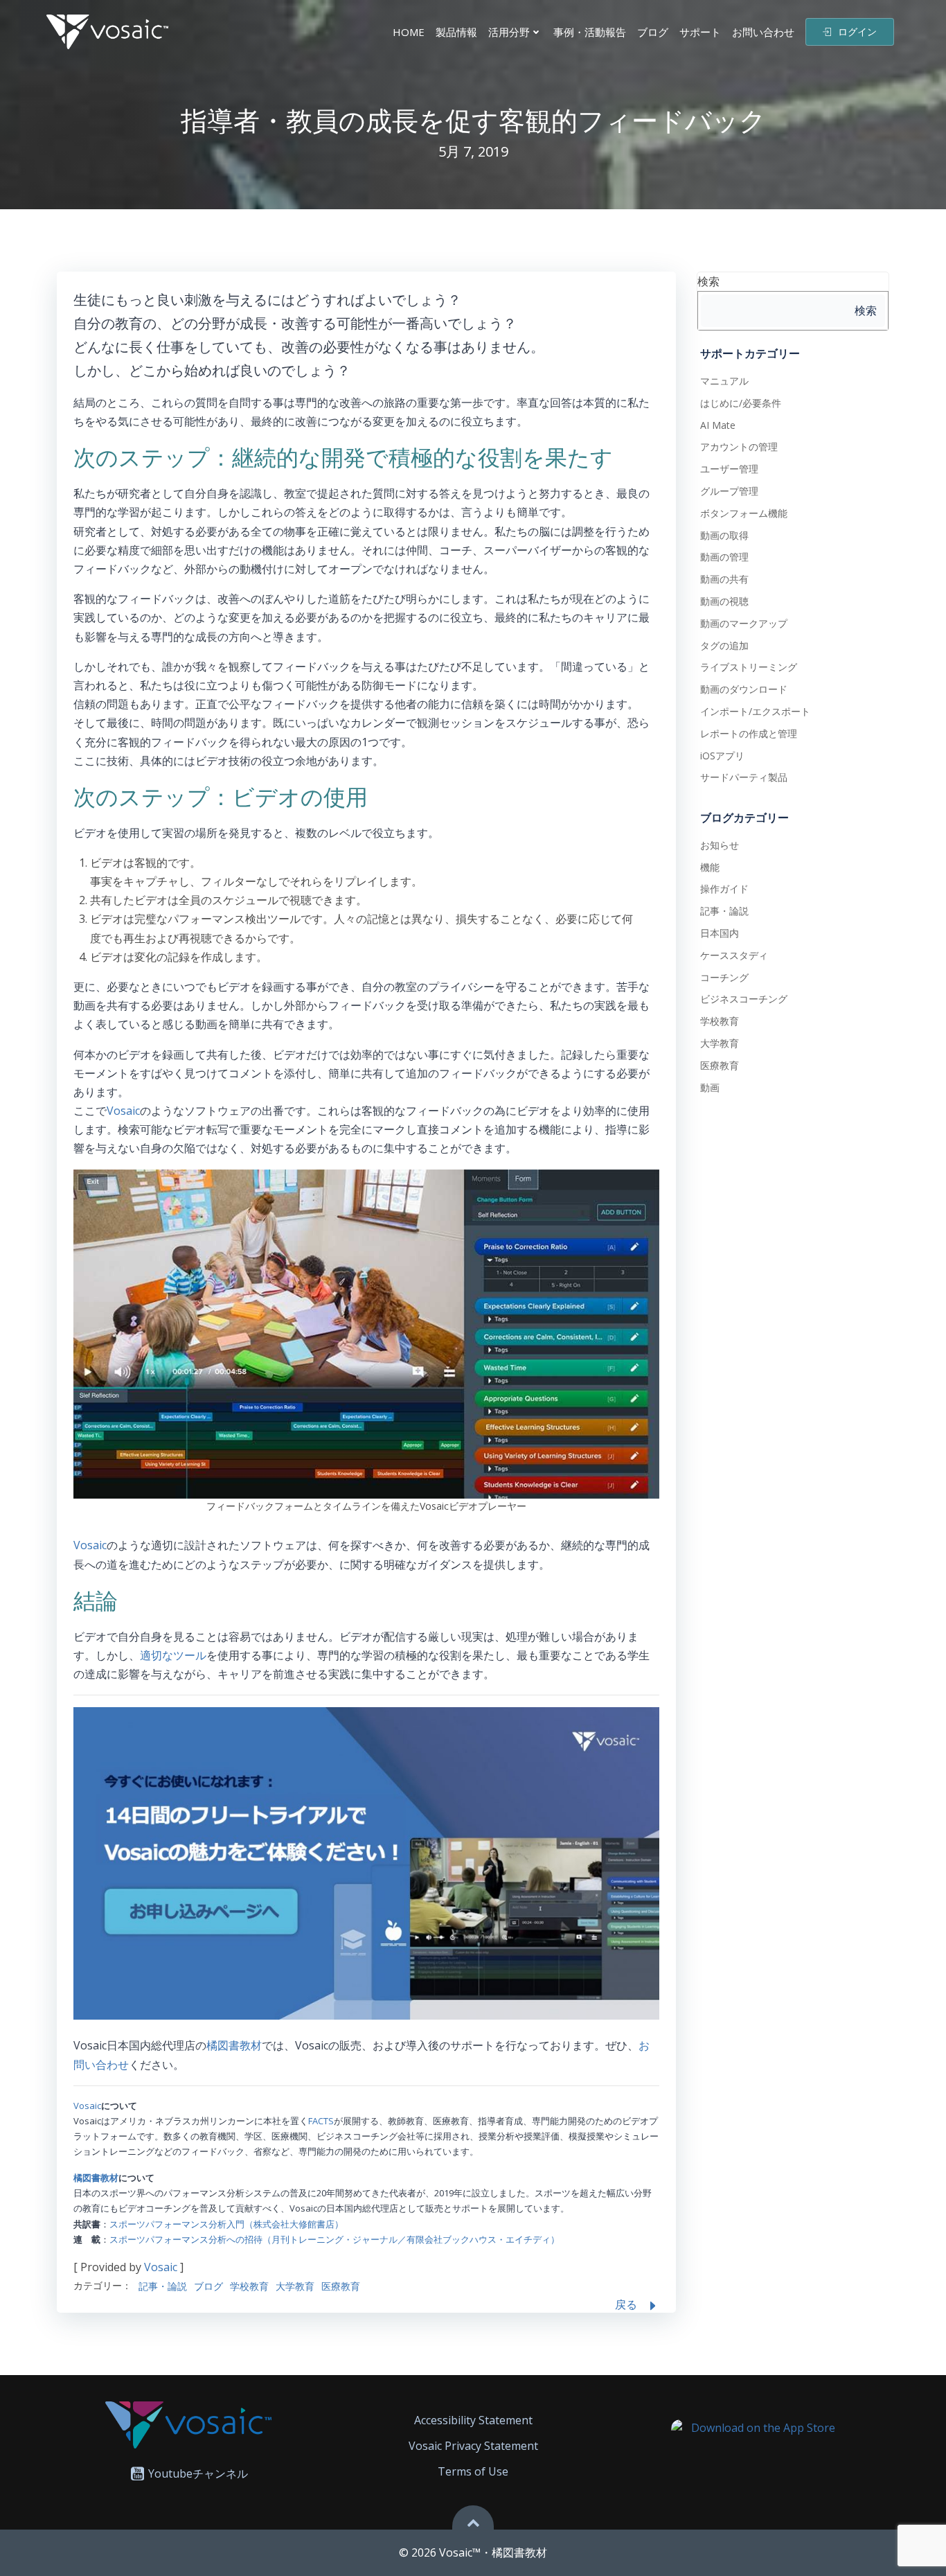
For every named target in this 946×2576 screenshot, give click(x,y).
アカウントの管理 (739, 447)
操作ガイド (724, 889)
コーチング (724, 977)
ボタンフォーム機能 (744, 513)
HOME (409, 32)
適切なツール (173, 1655)
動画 (710, 1087)
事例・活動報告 (590, 32)
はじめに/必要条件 (741, 403)
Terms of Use (473, 2471)
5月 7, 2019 (473, 151)
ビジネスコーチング (744, 999)
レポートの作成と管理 (749, 733)
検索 (708, 281)
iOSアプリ (722, 756)
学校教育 (249, 2286)
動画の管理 (724, 557)
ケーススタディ (734, 955)
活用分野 (509, 32)
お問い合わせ (763, 32)
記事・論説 (163, 2286)
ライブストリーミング (749, 667)
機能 (710, 867)
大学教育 (295, 2286)
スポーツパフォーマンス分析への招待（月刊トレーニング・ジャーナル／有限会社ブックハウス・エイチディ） (334, 2239)
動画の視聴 (724, 601)
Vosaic (90, 1545)
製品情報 (456, 32)
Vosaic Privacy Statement (473, 2446)
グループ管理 (729, 491)
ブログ (653, 32)
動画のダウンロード (744, 689)
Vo (114, 1111)
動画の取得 (724, 535)
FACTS (321, 2121)
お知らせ (720, 845)
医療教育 (341, 2286)
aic (133, 1111)
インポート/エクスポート (755, 711)
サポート (700, 32)
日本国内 (720, 933)
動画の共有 (724, 579)
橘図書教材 (234, 2045)
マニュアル (724, 381)
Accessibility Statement (473, 2420)
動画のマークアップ (744, 623)
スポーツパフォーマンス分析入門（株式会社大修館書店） (226, 2224)
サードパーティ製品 (744, 777)
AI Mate (718, 425)
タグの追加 (724, 645)
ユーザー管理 (729, 469)
